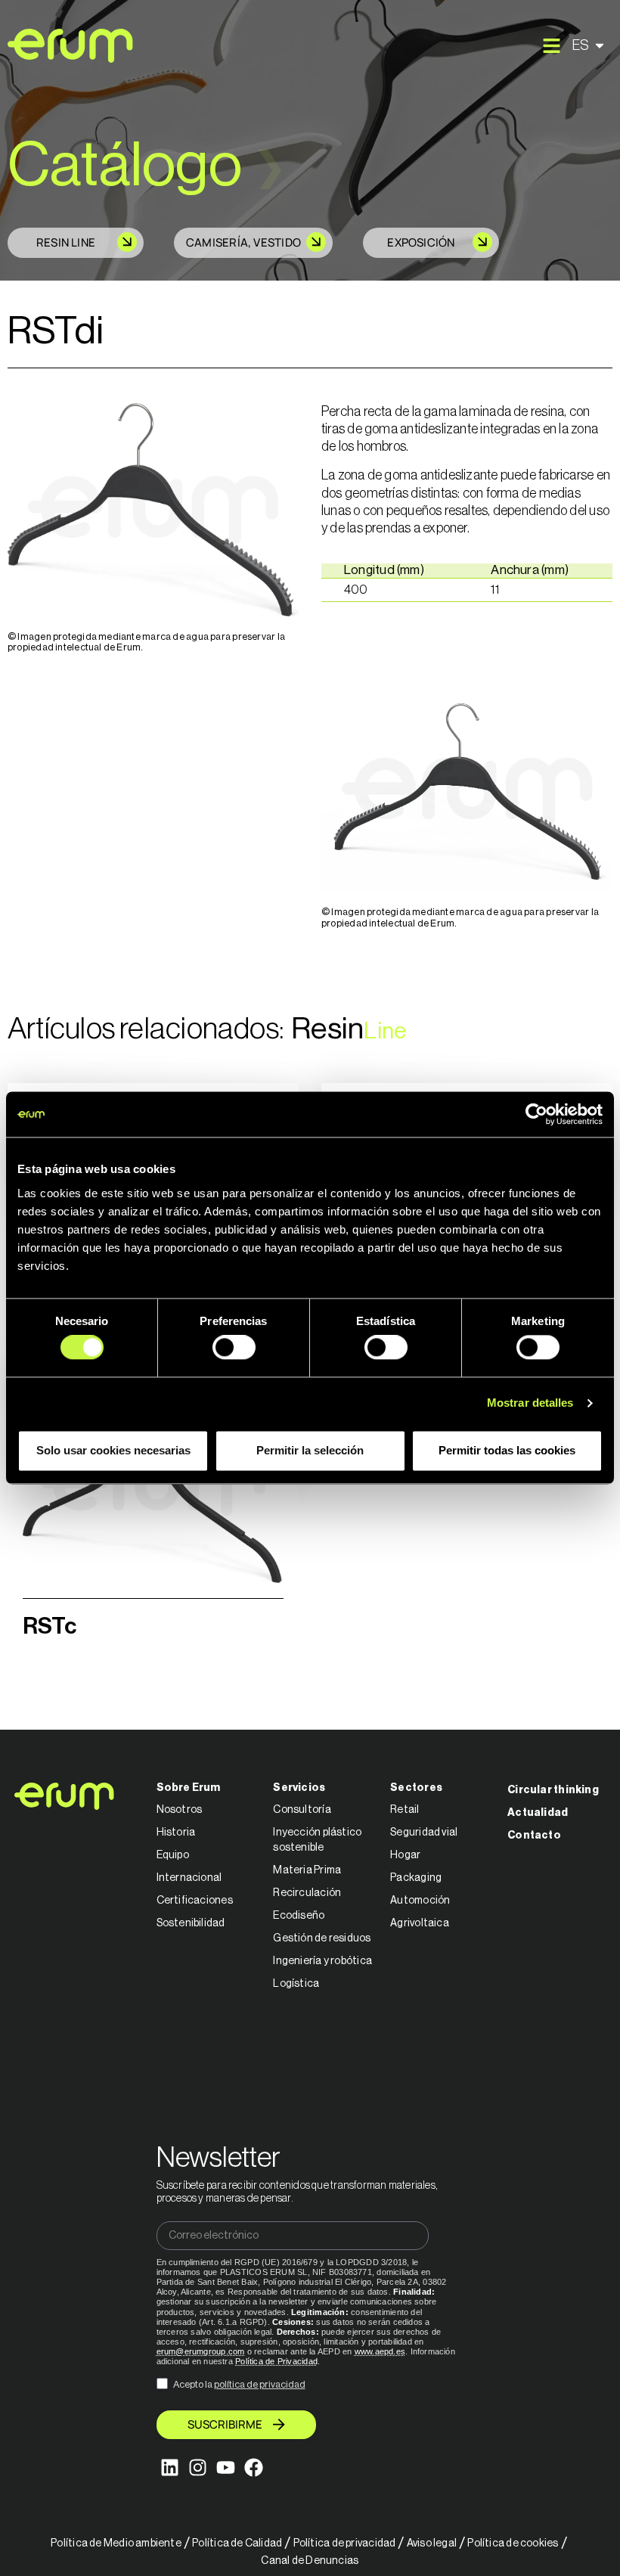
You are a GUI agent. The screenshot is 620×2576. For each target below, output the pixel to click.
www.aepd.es (380, 2351)
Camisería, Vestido (243, 242)
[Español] (591, 45)
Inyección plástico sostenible (317, 1840)
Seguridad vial (424, 1833)
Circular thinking (553, 1790)
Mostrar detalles (530, 1403)
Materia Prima (307, 1870)
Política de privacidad (345, 2543)
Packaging (416, 1878)
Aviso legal (432, 2543)
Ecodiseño (299, 1916)
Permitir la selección (310, 1450)
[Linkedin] (170, 2467)
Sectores (416, 1788)
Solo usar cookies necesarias (113, 1450)
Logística (296, 1984)
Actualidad (538, 1813)
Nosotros (180, 1810)
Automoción (420, 1901)
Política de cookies (513, 2543)
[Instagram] (198, 2467)
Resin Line (66, 242)
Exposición (421, 242)
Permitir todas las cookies (507, 1450)
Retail (405, 1810)
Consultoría (302, 1810)
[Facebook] (254, 2467)
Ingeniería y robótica (322, 1961)
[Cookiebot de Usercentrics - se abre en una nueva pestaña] (536, 1114)
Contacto (534, 1836)
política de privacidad (260, 2384)
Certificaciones (195, 1901)
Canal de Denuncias (310, 2561)
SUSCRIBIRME (225, 2424)
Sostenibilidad (191, 1923)
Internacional (189, 1878)
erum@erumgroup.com (201, 2351)
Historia (176, 1833)
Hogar (405, 1855)
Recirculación (307, 1893)
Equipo (173, 1855)
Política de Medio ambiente (116, 2543)
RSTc (50, 1626)
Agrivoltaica (420, 1923)
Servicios (299, 1788)
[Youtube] (226, 2467)
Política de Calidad (237, 2543)
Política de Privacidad (276, 2361)
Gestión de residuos (322, 1938)
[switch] (234, 1348)
